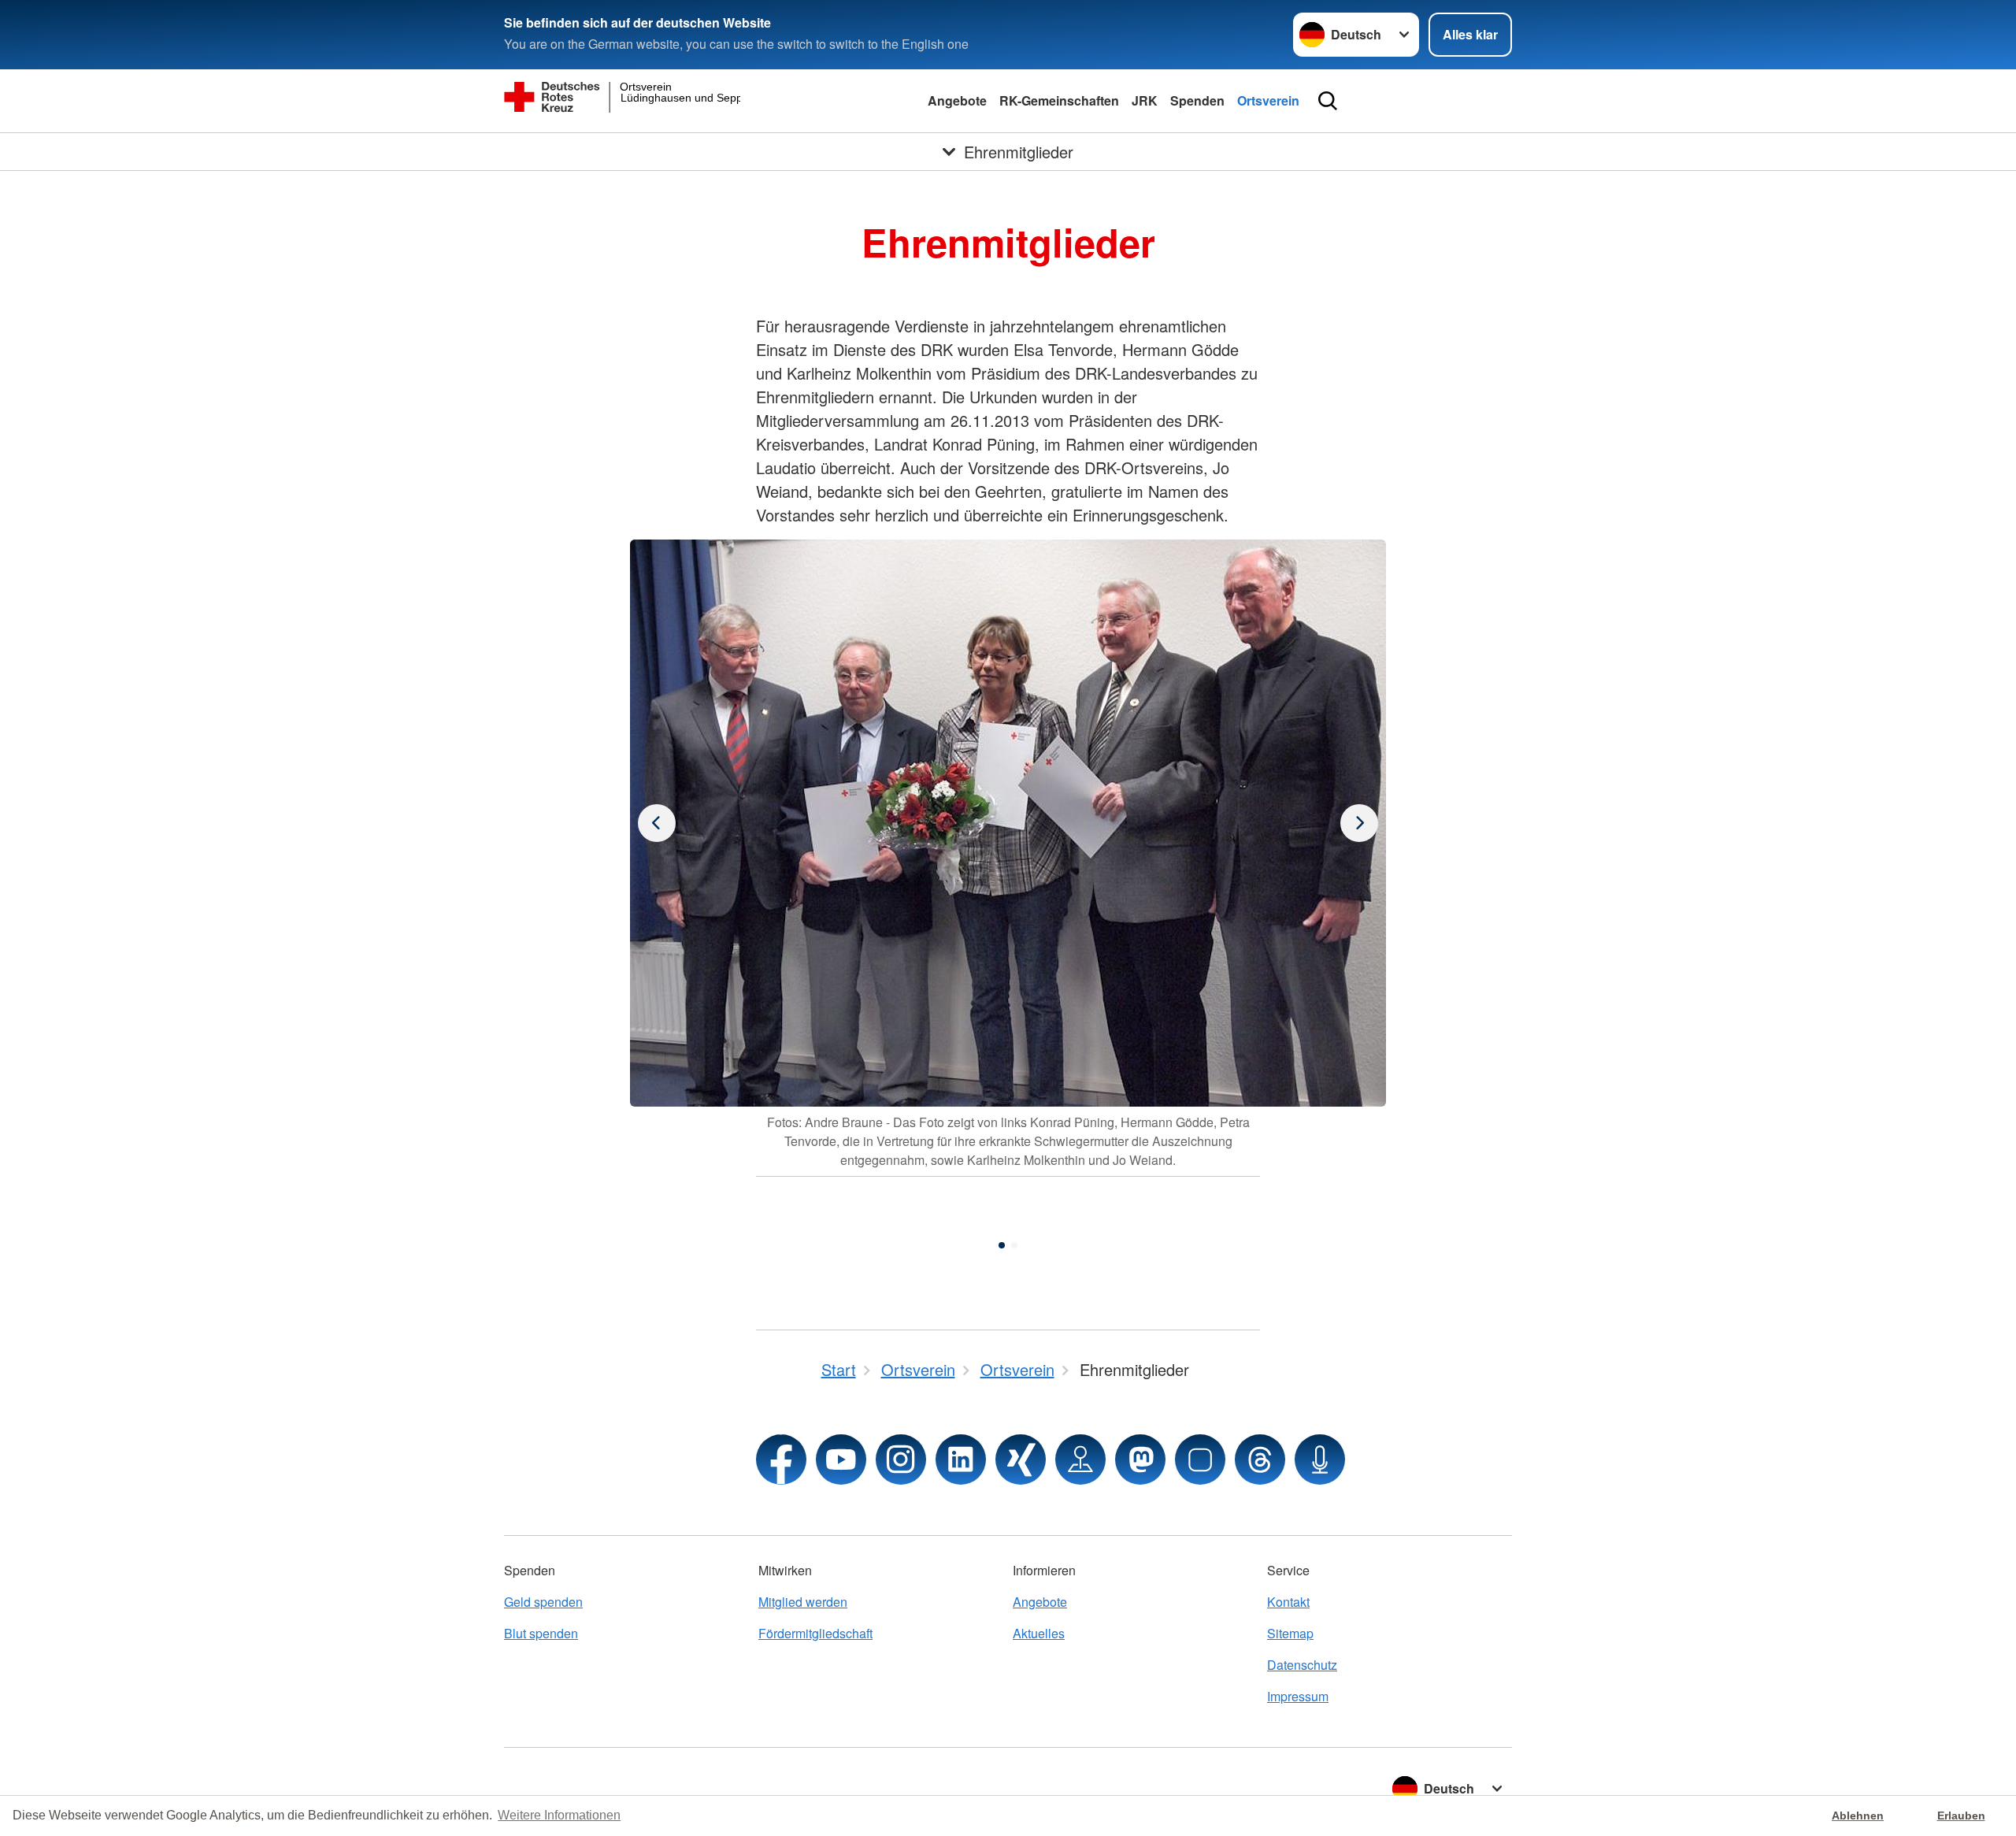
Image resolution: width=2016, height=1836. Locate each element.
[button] (1002, 1245)
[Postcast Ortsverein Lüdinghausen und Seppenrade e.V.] (1320, 1460)
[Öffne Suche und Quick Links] (1328, 101)
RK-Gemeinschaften (1059, 100)
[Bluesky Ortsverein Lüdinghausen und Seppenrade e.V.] (1200, 1460)
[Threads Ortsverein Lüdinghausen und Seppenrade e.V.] (1260, 1460)
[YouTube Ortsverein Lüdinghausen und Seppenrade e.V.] (841, 1460)
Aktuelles (1039, 1633)
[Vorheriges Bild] (1359, 823)
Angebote (957, 100)
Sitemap (1290, 1633)
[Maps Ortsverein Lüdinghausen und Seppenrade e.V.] (1080, 1460)
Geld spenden (543, 1602)
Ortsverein (1268, 100)
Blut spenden (541, 1633)
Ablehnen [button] (1858, 1816)
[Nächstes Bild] (657, 823)
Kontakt (1288, 1602)
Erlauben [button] (1961, 1816)
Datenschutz (1302, 1665)
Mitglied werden (803, 1602)
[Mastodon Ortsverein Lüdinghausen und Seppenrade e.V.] (1140, 1460)
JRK (1145, 100)
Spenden (1197, 100)
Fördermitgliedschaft (815, 1633)
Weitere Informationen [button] (559, 1815)
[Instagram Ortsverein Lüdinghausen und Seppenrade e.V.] (901, 1460)
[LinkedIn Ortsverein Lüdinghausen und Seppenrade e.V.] (961, 1460)
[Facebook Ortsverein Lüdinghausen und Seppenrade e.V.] (781, 1460)
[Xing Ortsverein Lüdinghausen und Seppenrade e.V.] (1021, 1460)
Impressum (1298, 1696)
